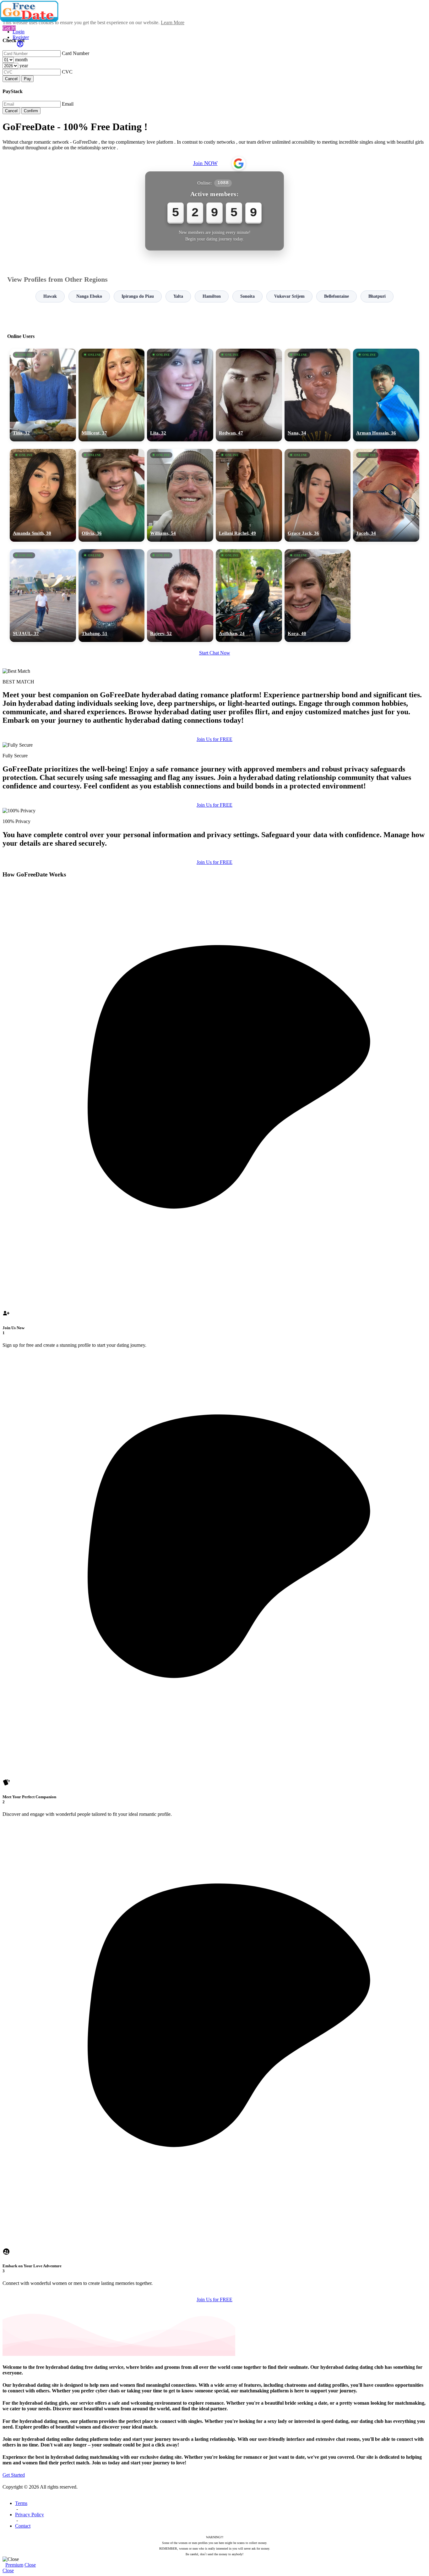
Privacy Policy (30, 2515)
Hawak (50, 296)
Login (19, 32)
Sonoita (247, 296)
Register (21, 37)
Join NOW (205, 163)
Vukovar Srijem (289, 296)
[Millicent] (112, 395)
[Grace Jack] (318, 495)
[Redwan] (249, 395)
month (21, 60)
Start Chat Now (215, 653)
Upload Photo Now (217, 1331)
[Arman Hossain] (386, 395)
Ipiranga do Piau (138, 296)
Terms (21, 2503)
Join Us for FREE (215, 739)
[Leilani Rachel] (249, 495)
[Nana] (318, 395)
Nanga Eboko (89, 296)
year (24, 66)
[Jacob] (386, 495)
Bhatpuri (377, 296)
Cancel (11, 79)
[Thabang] (112, 596)
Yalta (178, 296)
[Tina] (43, 395)
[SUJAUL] (43, 596)
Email (68, 104)
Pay (27, 79)
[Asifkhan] (249, 596)
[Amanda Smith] (43, 495)
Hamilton (212, 296)
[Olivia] (112, 495)
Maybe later (214, 1345)
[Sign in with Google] (239, 163)
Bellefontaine (337, 296)
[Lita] (180, 395)
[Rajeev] (180, 596)
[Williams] (180, 495)
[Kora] (318, 596)
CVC (67, 72)
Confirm (31, 111)
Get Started (14, 2475)
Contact (23, 2526)
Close (30, 2565)
